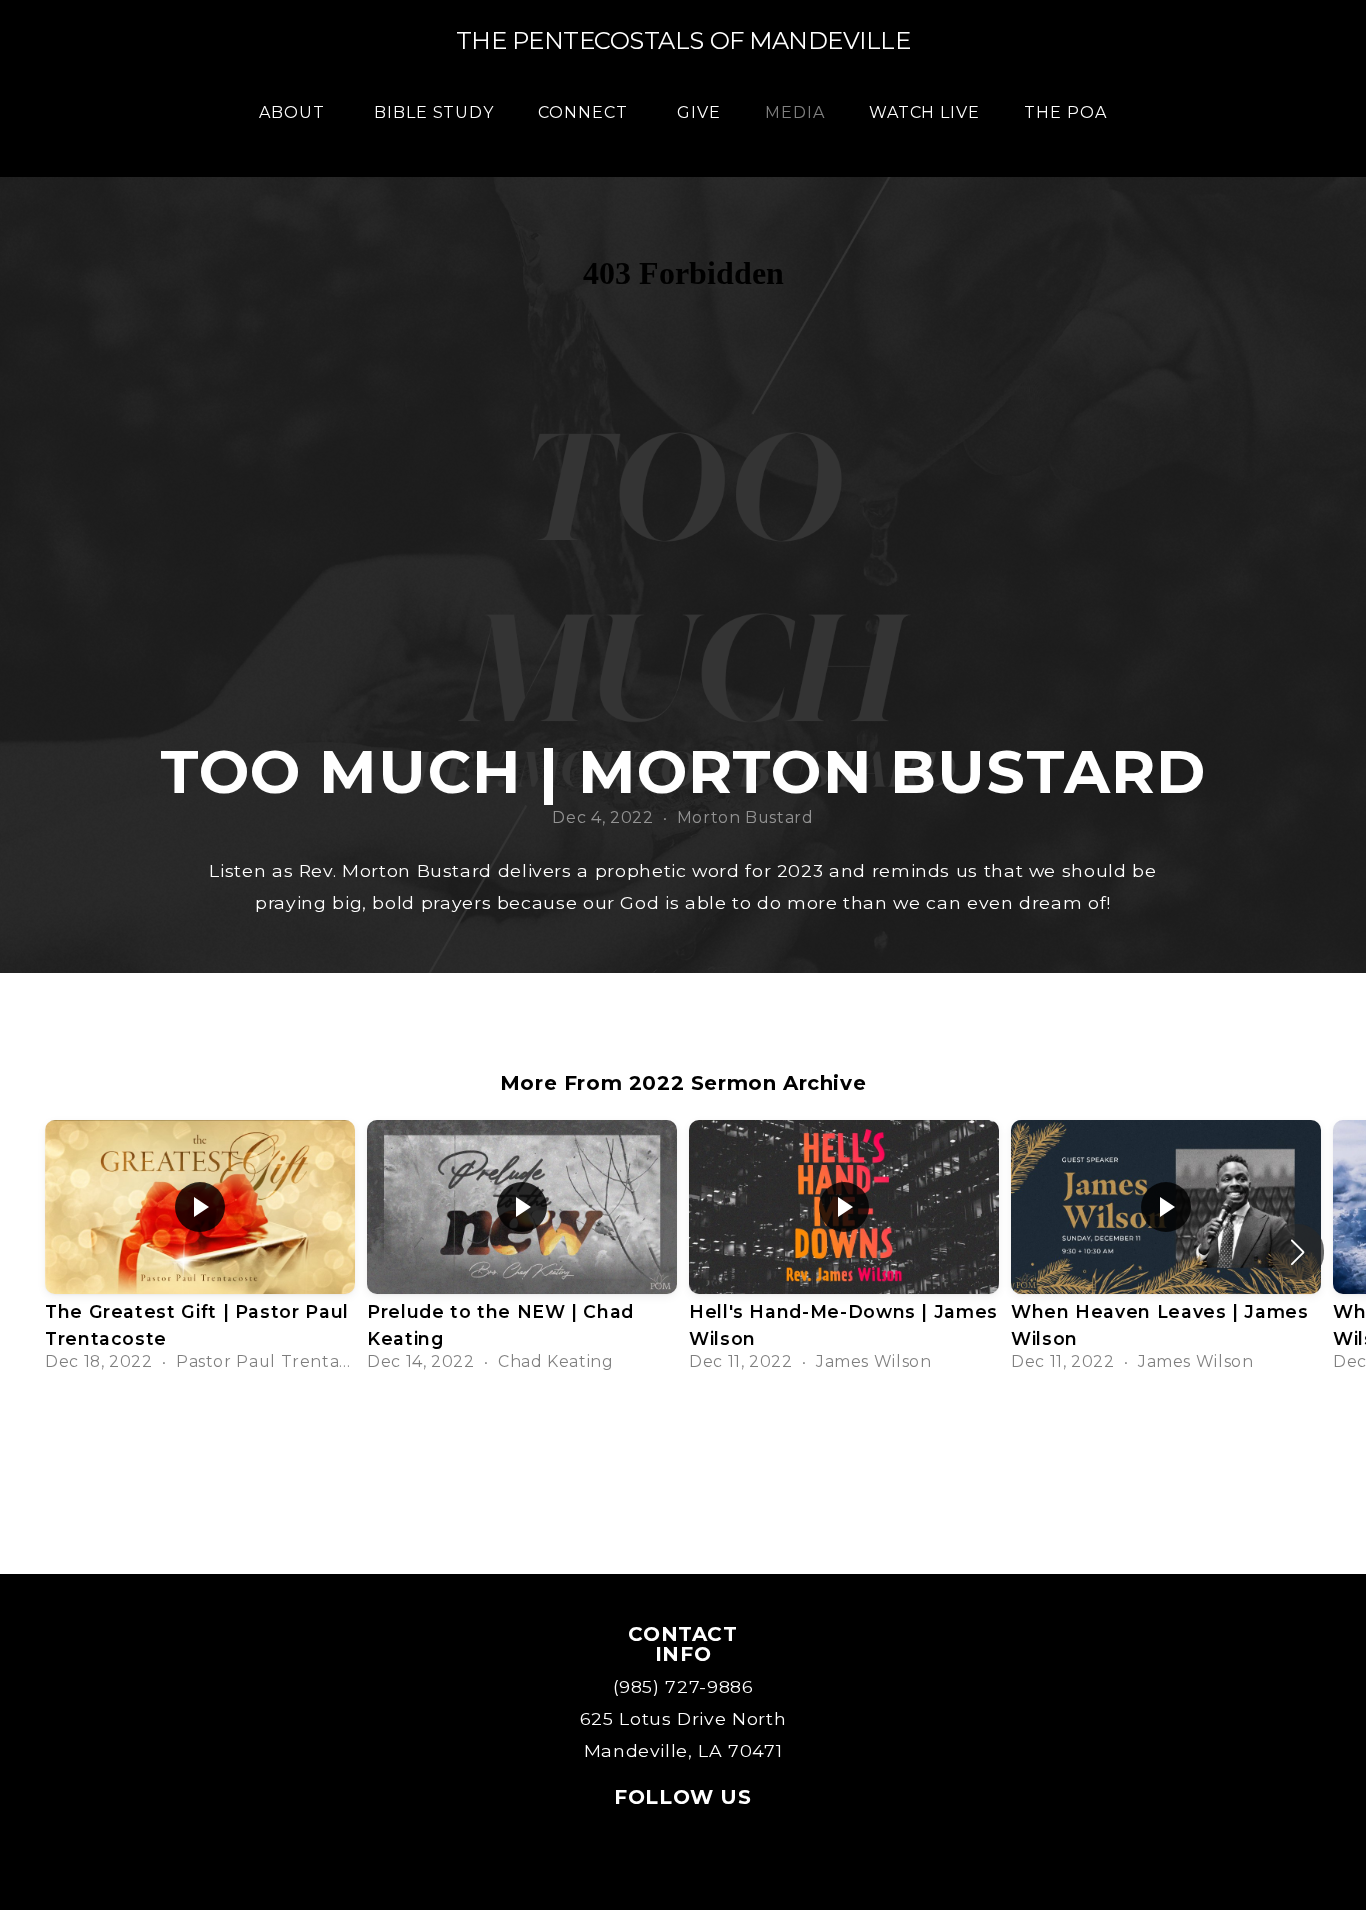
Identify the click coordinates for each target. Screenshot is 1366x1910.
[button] (1297, 1252)
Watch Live (925, 112)
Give (699, 112)
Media (795, 112)
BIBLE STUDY (434, 112)
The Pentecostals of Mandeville (683, 40)
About (294, 112)
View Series (683, 1441)
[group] (200, 1252)
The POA (1065, 112)
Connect (585, 112)
